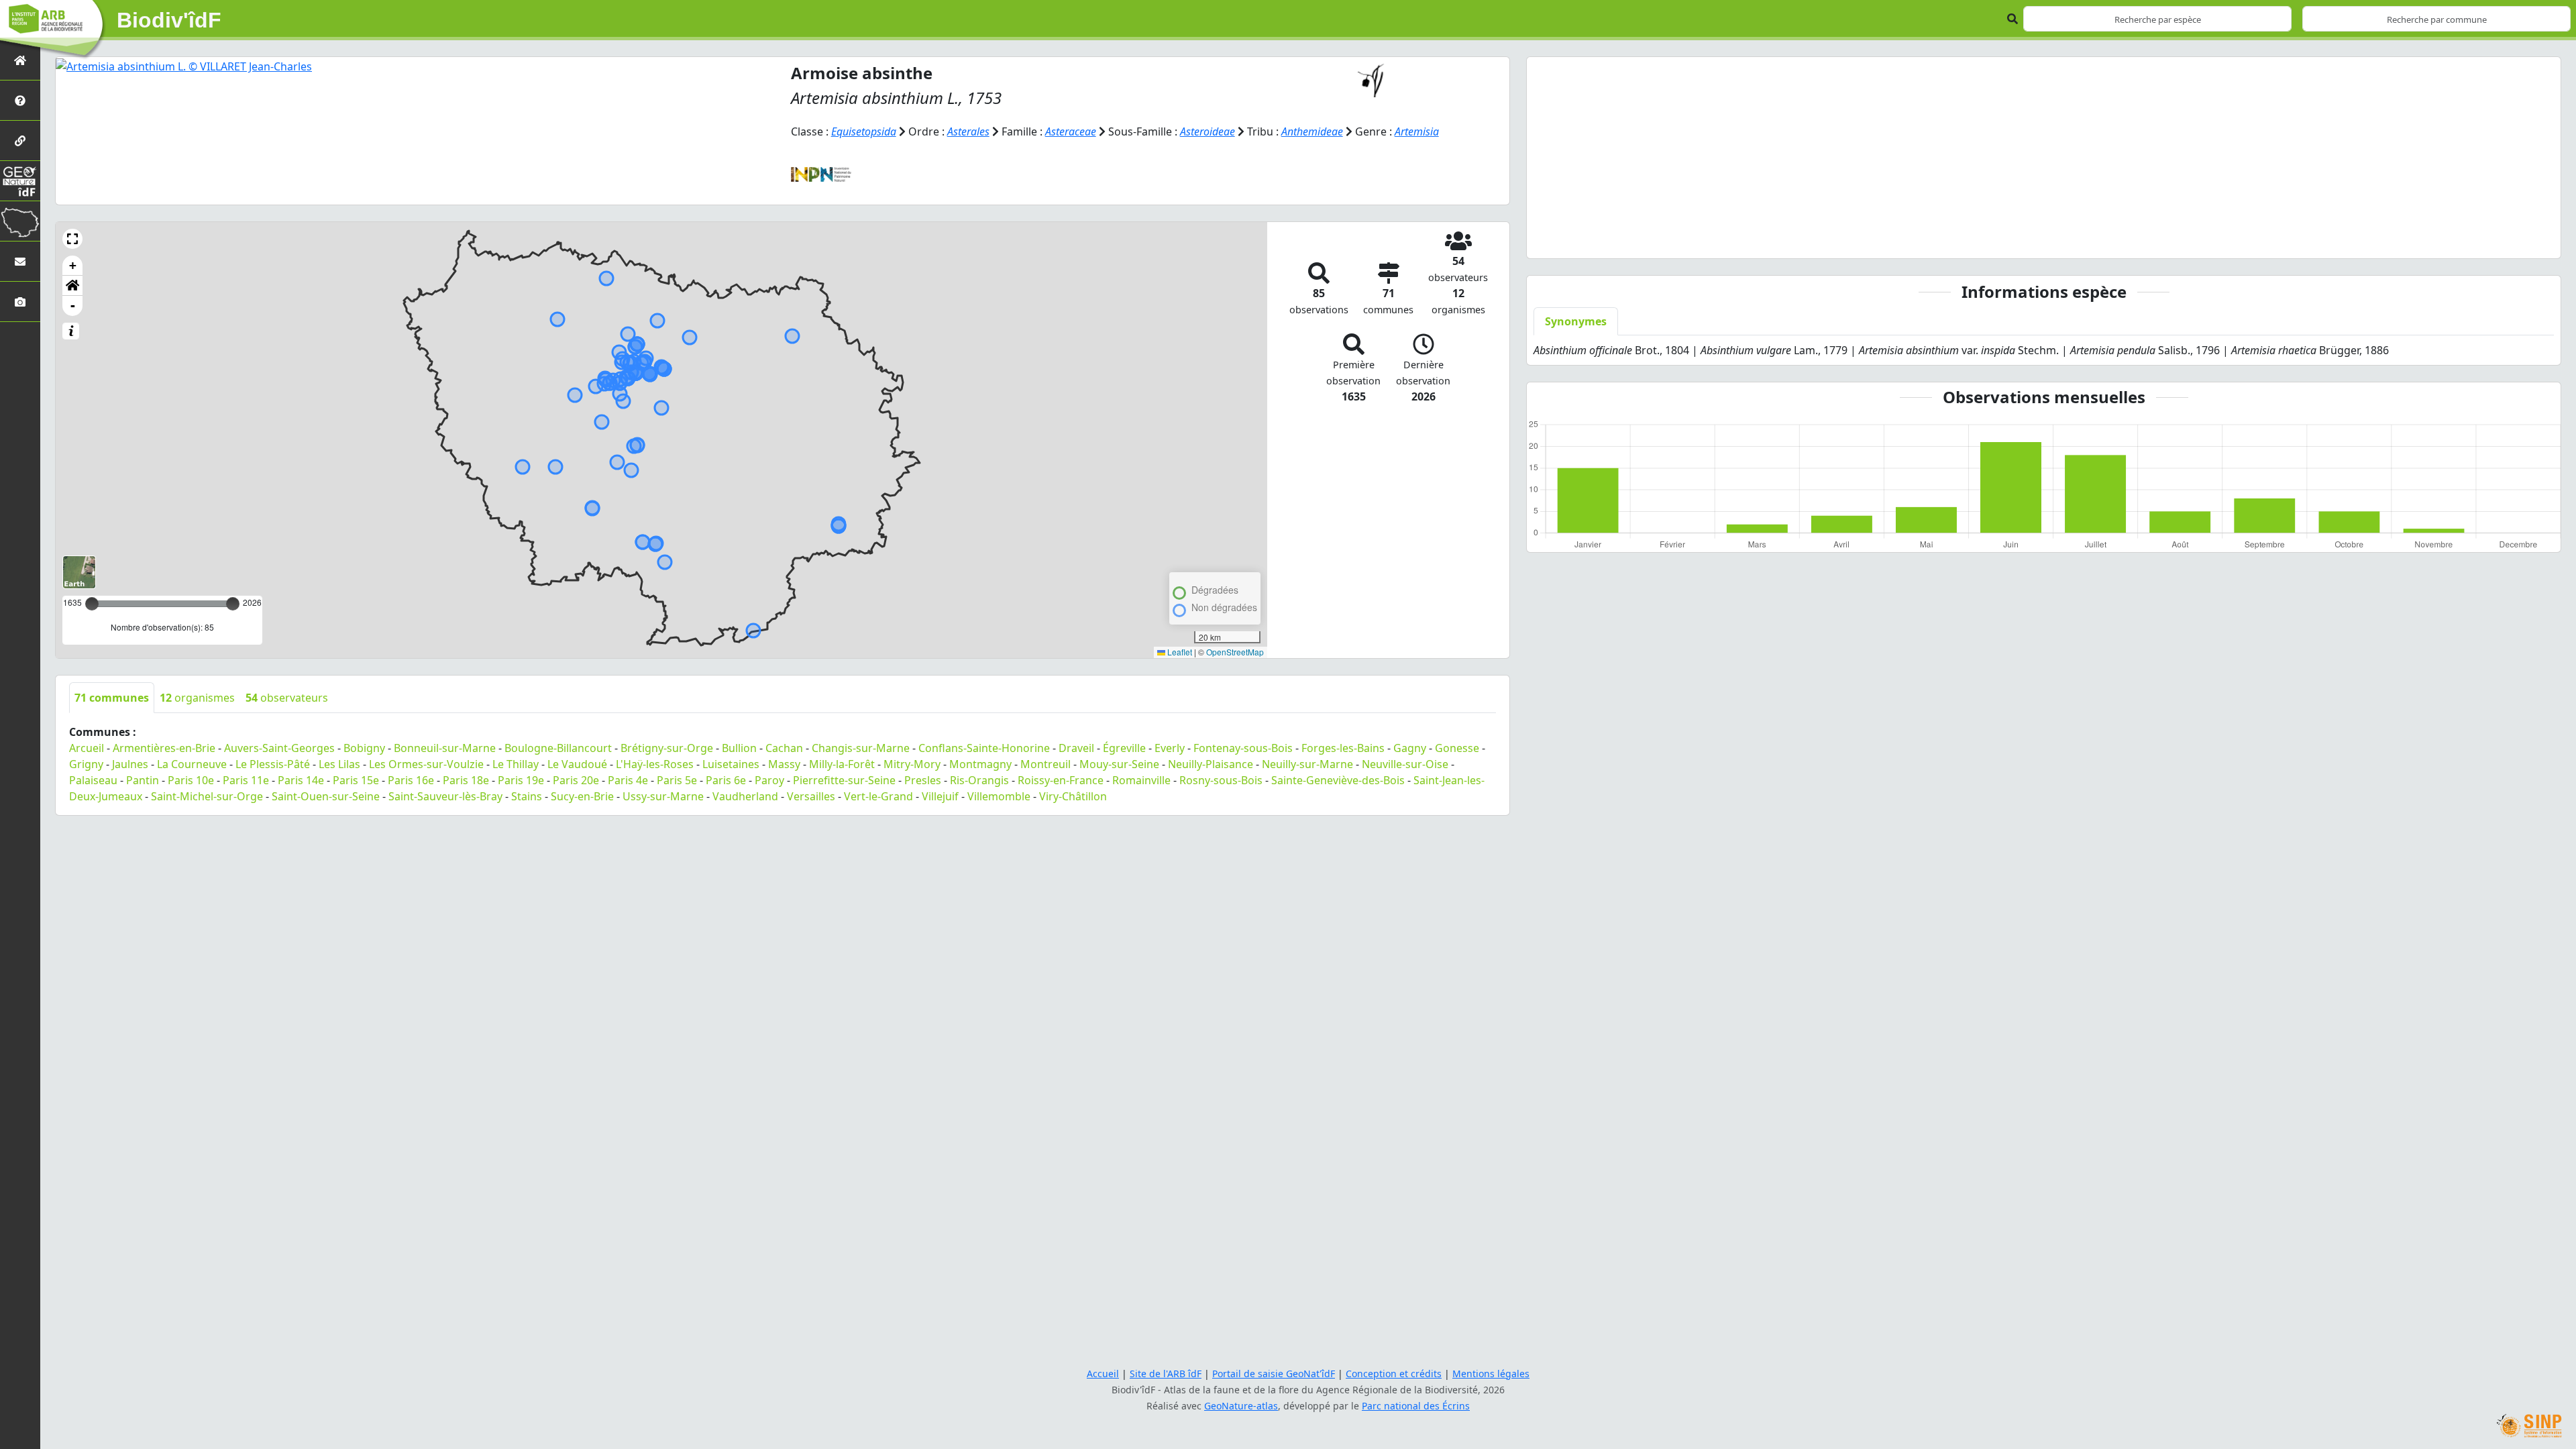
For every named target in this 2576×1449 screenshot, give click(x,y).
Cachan (784, 748)
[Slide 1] (1923, 240)
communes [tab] (112, 698)
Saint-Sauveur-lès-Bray (445, 796)
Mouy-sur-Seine (1119, 764)
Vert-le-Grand (878, 796)
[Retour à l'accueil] (20, 60)
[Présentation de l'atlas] (20, 100)
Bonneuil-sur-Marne (445, 748)
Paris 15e (356, 780)
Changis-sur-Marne (861, 748)
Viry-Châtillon (1073, 796)
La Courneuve (192, 764)
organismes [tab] (197, 698)
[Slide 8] (2092, 240)
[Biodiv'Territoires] (20, 221)
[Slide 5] (2020, 240)
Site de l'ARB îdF (1166, 1374)
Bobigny (364, 748)
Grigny (86, 764)
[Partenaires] (20, 141)
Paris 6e (726, 780)
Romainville (1141, 780)
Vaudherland (745, 796)
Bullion (739, 748)
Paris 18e (466, 780)
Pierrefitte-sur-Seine (844, 780)
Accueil (1103, 1374)
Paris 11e (246, 780)
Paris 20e (576, 780)
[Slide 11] (2165, 240)
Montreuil (1045, 764)
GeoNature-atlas (1241, 1406)
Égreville (1124, 748)
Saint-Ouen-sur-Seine (326, 796)
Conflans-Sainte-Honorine (984, 748)
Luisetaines (731, 764)
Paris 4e (628, 780)
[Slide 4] (1996, 240)
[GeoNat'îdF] (20, 181)
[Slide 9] (2116, 240)
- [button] (73, 306)
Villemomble (999, 796)
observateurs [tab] (287, 698)
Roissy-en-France (1061, 780)
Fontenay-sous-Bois (1243, 748)
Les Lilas (339, 764)
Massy (784, 764)
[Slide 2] (1947, 240)
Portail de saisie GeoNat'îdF (1274, 1374)
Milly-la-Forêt (842, 764)
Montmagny (980, 764)
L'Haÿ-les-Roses (655, 764)
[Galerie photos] (20, 302)
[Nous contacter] (20, 261)
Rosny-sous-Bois (1221, 780)
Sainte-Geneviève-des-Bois (1338, 780)
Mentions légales (1491, 1374)
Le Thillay (516, 764)
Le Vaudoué (577, 764)
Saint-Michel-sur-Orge (207, 796)
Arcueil (87, 748)
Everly (1170, 748)
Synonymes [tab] (1576, 321)
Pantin (143, 780)
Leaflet (1179, 652)
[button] (72, 239)
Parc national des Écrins (1416, 1406)
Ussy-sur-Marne (663, 796)
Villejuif (940, 796)
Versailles (811, 796)
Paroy (769, 780)
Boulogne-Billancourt (558, 748)
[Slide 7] (2068, 240)
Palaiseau (93, 780)
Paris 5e (677, 780)
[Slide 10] (2141, 240)
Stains (527, 796)
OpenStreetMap (1235, 652)
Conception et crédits (1394, 1374)
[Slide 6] (2044, 240)
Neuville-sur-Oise (1405, 764)
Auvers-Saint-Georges (279, 748)
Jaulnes (130, 764)
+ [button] (73, 265)
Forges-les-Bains (1343, 748)
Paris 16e (411, 780)
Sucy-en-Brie (582, 796)
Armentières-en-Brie (164, 748)
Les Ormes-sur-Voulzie (426, 764)
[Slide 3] (1972, 240)
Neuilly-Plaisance (1211, 764)
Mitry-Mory (912, 764)
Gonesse (1457, 748)
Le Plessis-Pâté (273, 764)
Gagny (1410, 748)
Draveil (1076, 748)
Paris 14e (301, 780)
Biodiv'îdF (169, 20)
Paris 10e (191, 780)
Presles (923, 780)
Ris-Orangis (979, 780)
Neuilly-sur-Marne (1307, 764)
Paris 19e (521, 780)
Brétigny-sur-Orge (667, 748)
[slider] (233, 604)
